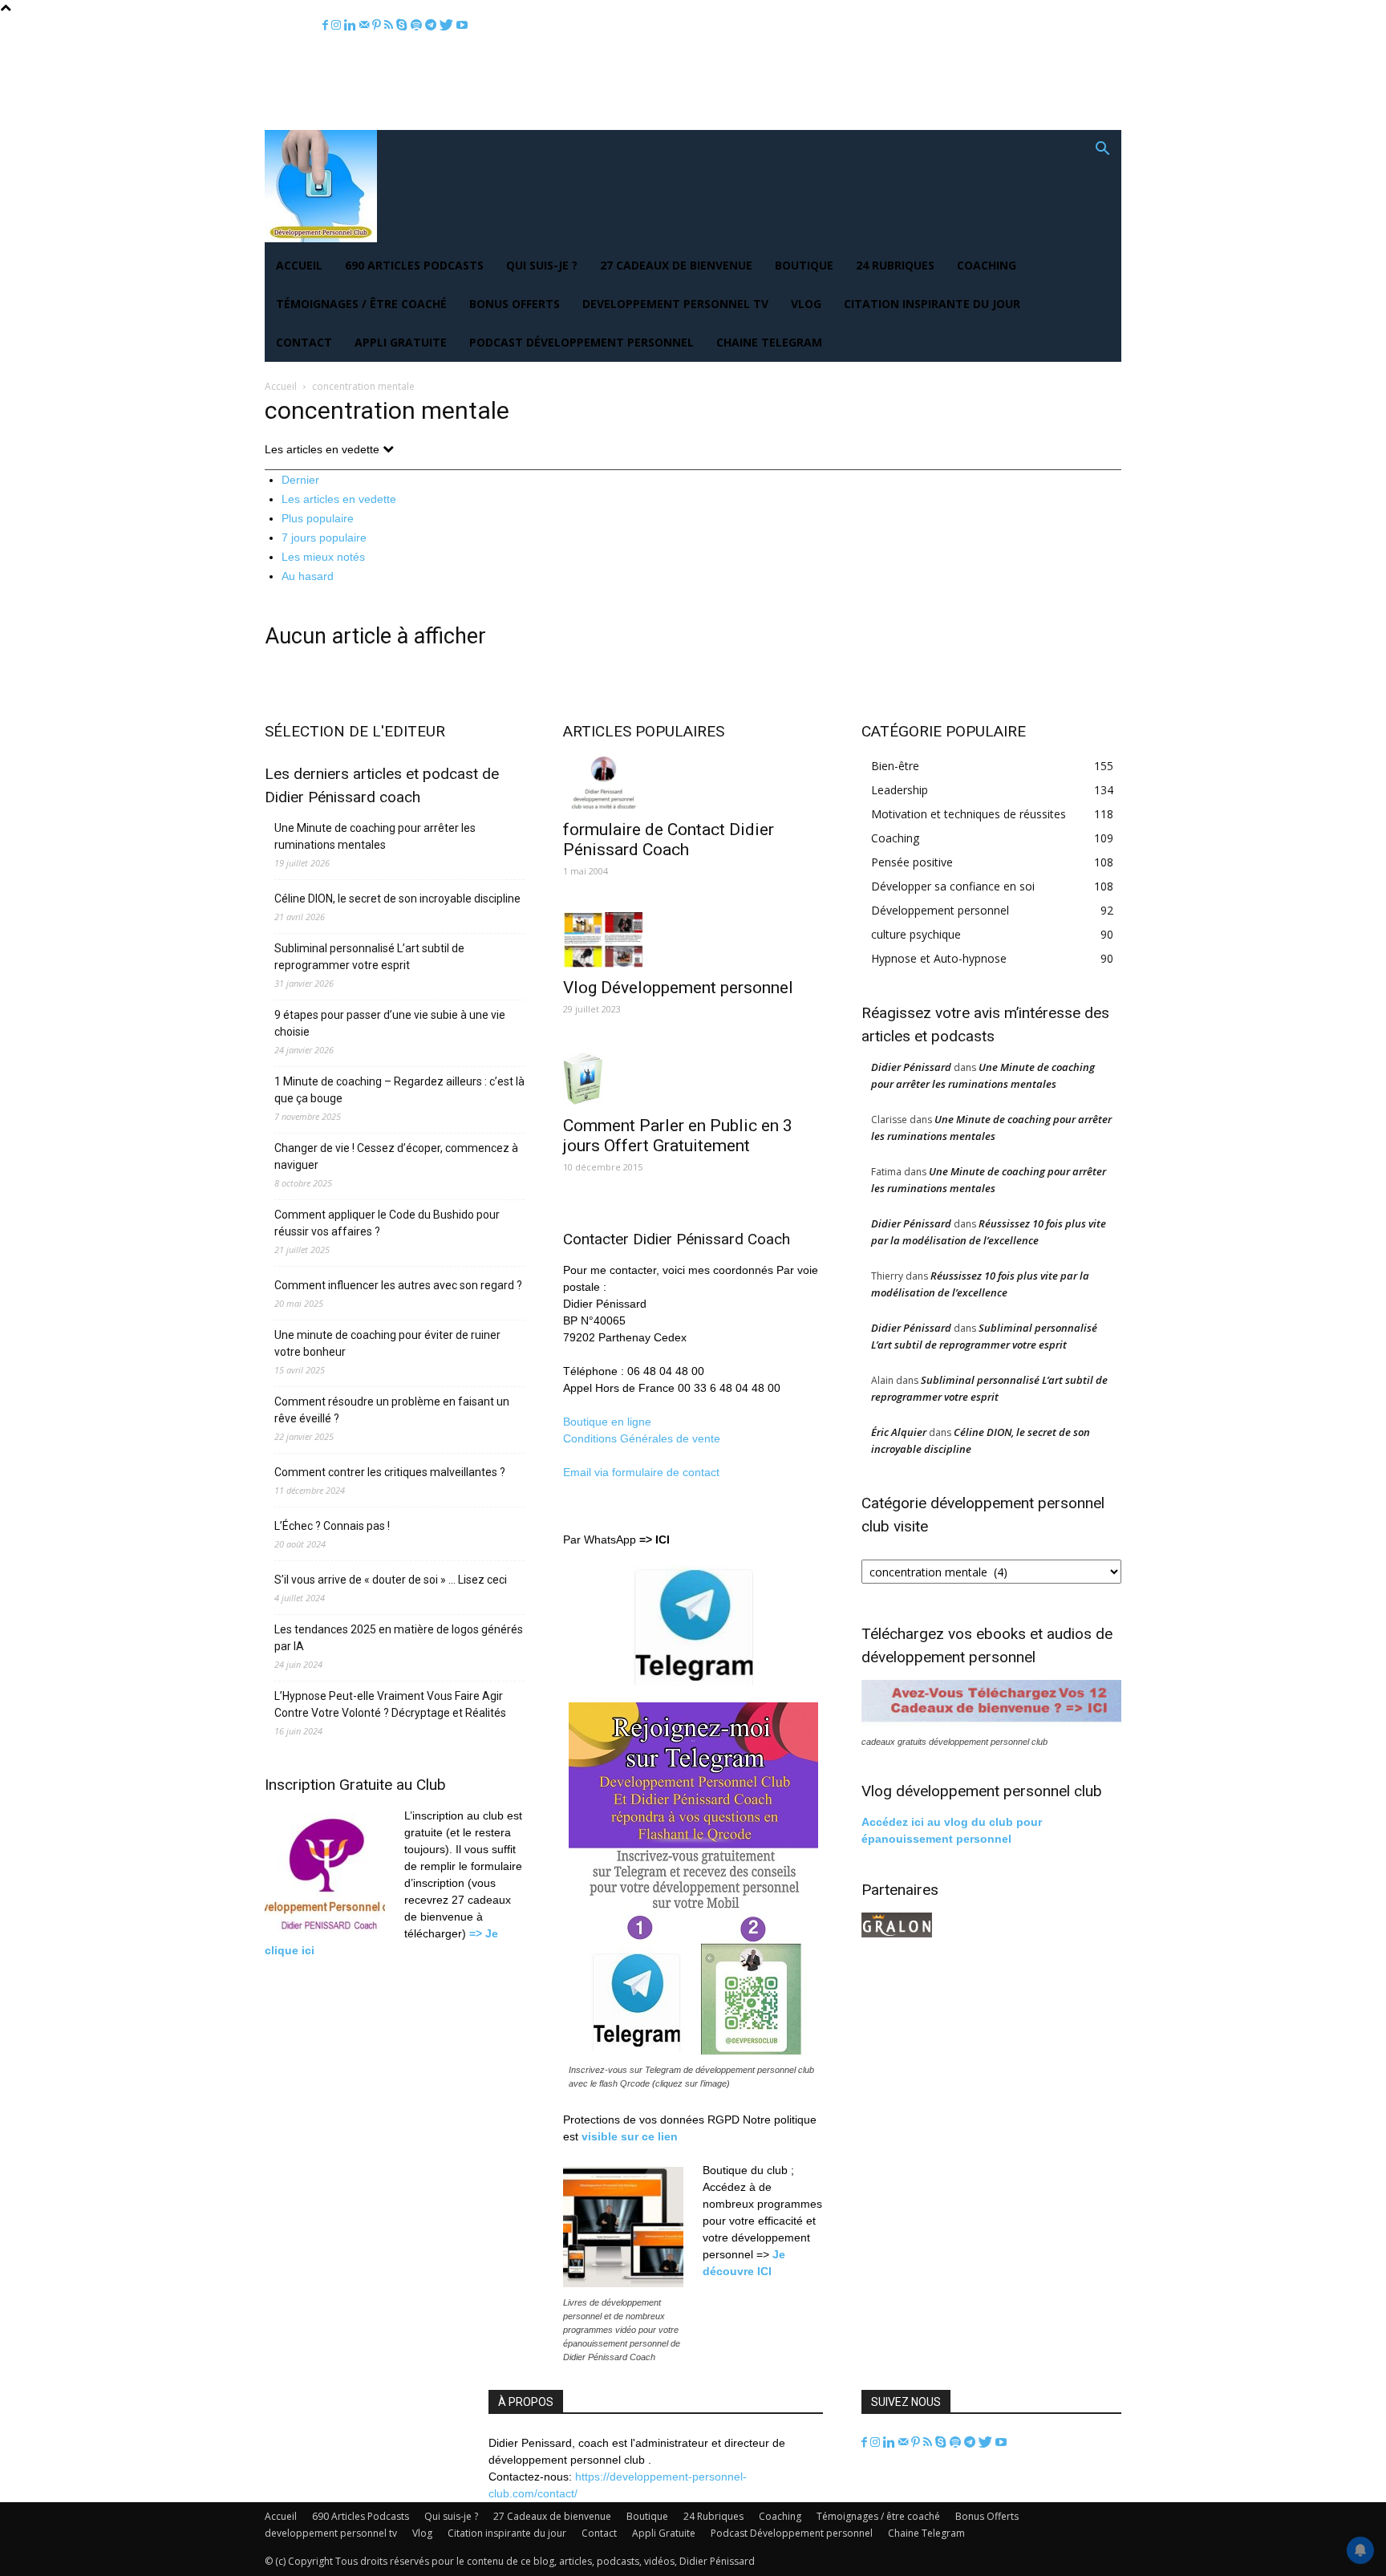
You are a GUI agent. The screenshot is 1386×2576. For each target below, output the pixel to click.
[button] (1102, 150)
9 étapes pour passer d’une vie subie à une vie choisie (390, 1023)
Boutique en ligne (607, 1422)
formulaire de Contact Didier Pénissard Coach (669, 840)
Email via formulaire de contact (643, 1472)
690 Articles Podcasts (414, 265)
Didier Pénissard (911, 1067)
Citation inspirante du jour (932, 304)
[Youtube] (462, 25)
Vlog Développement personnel (678, 988)
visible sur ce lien (630, 2136)
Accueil (299, 265)
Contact (304, 342)
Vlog (806, 304)
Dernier (300, 480)
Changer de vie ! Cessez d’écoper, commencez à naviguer (396, 1156)
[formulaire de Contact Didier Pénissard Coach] (693, 782)
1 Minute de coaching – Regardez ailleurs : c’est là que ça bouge (399, 1090)
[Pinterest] (378, 25)
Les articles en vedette (339, 499)
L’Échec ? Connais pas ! (332, 1526)
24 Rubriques (895, 265)
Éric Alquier (899, 1432)
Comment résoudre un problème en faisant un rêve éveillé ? (392, 1410)
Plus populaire (318, 518)
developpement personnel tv (675, 304)
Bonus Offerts (515, 304)
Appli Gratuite (401, 342)
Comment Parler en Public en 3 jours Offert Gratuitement (678, 1136)
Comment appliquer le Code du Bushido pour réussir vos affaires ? (387, 1223)
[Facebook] (327, 25)
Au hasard (308, 576)
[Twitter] (448, 25)
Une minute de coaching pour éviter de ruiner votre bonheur (387, 1343)
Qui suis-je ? (542, 265)
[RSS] (390, 25)
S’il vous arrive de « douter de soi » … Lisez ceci (391, 1580)
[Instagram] (338, 25)
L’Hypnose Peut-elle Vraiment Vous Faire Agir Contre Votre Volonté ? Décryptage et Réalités (390, 1704)
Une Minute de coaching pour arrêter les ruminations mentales (375, 836)
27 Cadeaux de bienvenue (676, 265)
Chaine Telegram (769, 342)
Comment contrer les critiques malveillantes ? (390, 1472)
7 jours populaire (324, 538)
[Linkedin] (352, 25)
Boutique (804, 265)
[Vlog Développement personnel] (693, 940)
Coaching (987, 265)
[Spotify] (418, 25)
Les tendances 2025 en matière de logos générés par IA (399, 1638)
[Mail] (366, 25)
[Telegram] (432, 25)
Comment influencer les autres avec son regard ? (398, 1285)
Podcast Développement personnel (582, 342)
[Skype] (403, 25)
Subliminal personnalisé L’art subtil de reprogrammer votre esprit (369, 957)
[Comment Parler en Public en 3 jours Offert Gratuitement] (693, 1078)
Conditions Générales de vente (642, 1438)
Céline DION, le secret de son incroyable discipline (397, 899)
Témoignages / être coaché (361, 304)
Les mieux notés (323, 557)
